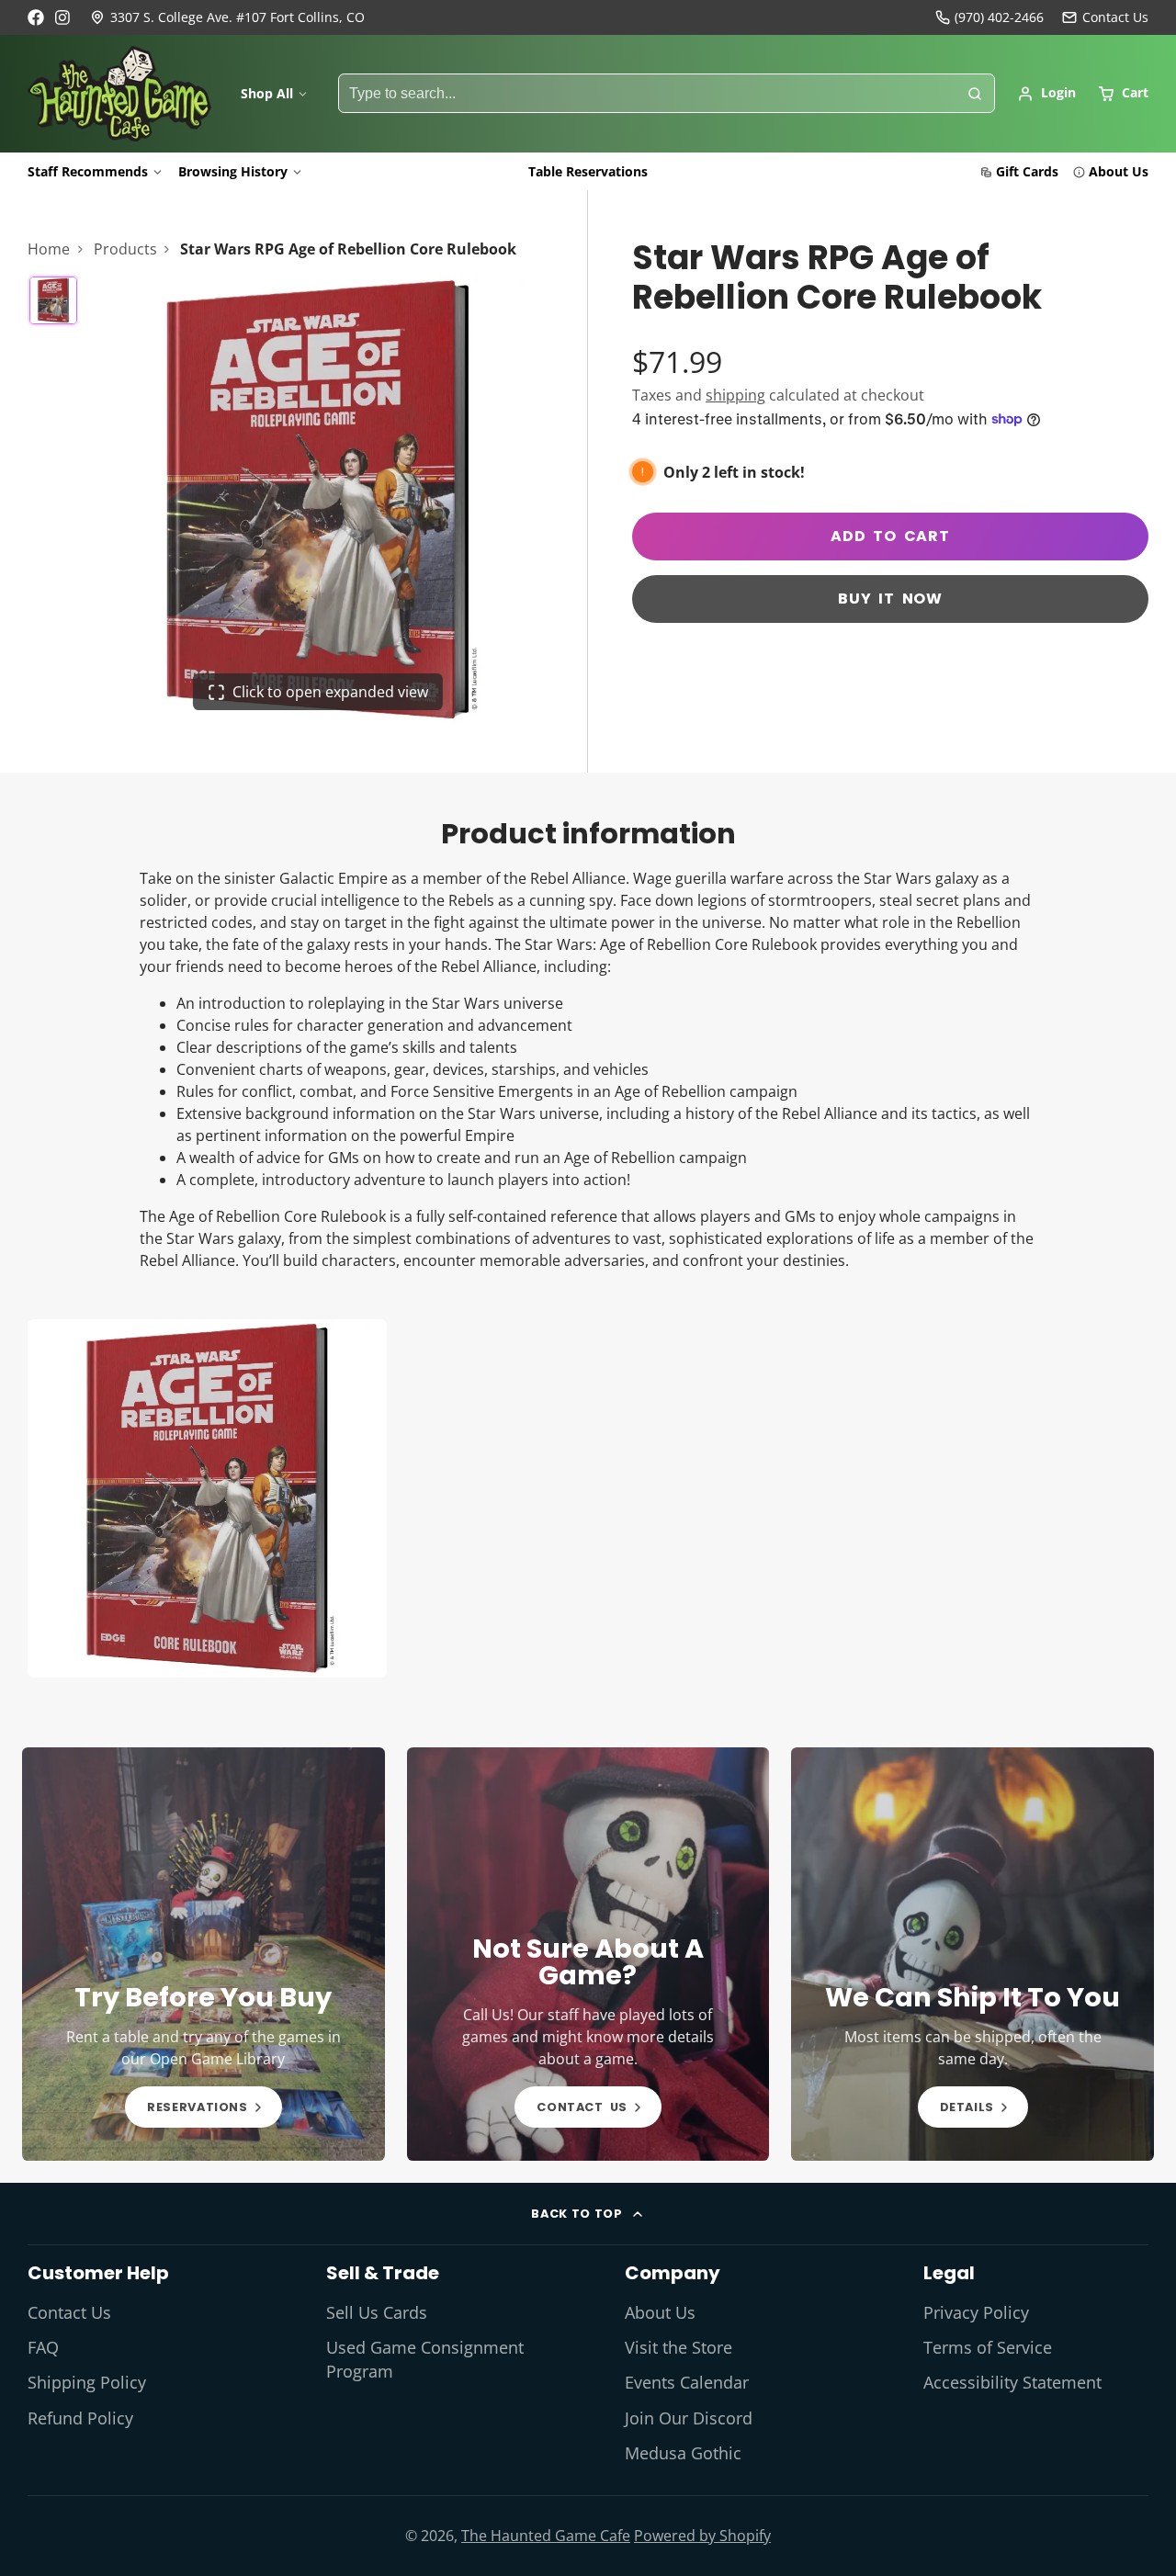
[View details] (204, 1954)
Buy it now (890, 599)
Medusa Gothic (683, 2453)
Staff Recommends (88, 171)
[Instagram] (63, 17)
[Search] (975, 94)
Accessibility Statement (1012, 2382)
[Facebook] (36, 17)
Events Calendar (687, 2382)
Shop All (267, 93)
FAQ (43, 2347)
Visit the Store (678, 2347)
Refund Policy (80, 2418)
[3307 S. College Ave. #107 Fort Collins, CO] (227, 17)
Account (1046, 94)
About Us (1119, 171)
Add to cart (890, 536)
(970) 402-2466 (999, 17)
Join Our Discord (689, 2418)
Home (49, 249)
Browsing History (233, 171)
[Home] (119, 94)
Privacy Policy (976, 2312)
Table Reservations (588, 171)
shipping (735, 395)
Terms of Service (988, 2347)
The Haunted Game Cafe (546, 2536)
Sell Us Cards (377, 2312)
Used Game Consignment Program (425, 2359)
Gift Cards (1027, 171)
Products (125, 249)
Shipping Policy (87, 2382)
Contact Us (69, 2312)
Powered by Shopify (702, 2536)
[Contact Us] (1105, 17)
